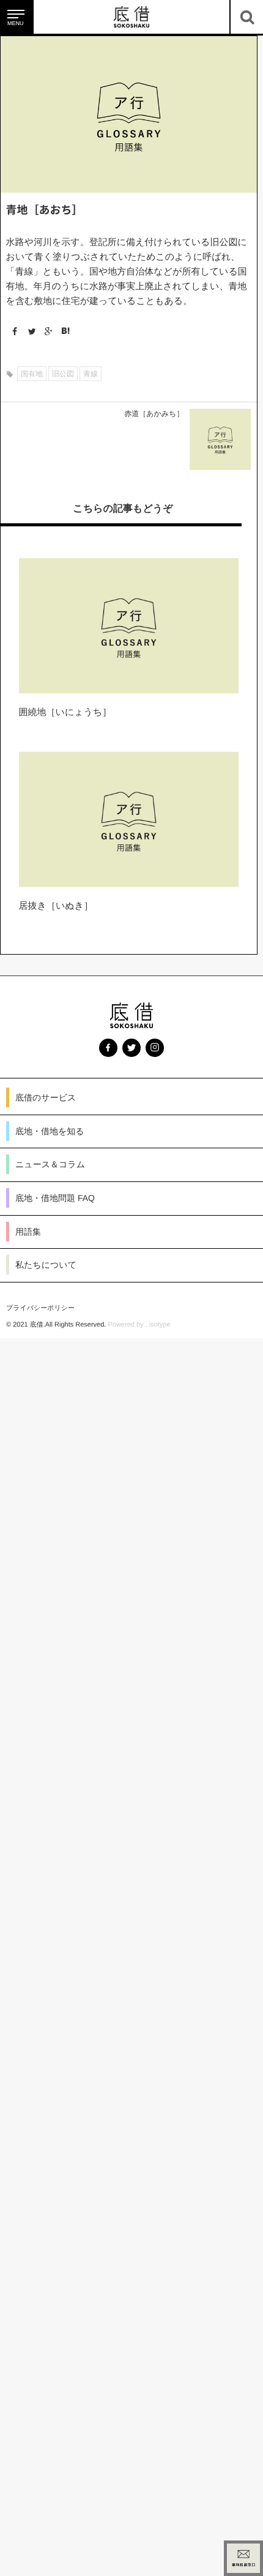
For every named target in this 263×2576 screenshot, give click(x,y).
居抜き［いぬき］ (56, 906)
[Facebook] (13, 331)
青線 (91, 374)
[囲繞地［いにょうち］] (129, 626)
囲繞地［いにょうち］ (65, 712)
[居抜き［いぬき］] (129, 820)
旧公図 (63, 374)
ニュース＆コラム (50, 1164)
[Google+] (46, 331)
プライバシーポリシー (40, 1308)
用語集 (28, 1232)
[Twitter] (29, 331)
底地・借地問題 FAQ (55, 1198)
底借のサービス (46, 1097)
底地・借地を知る (50, 1131)
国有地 (32, 374)
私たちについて (46, 1265)
